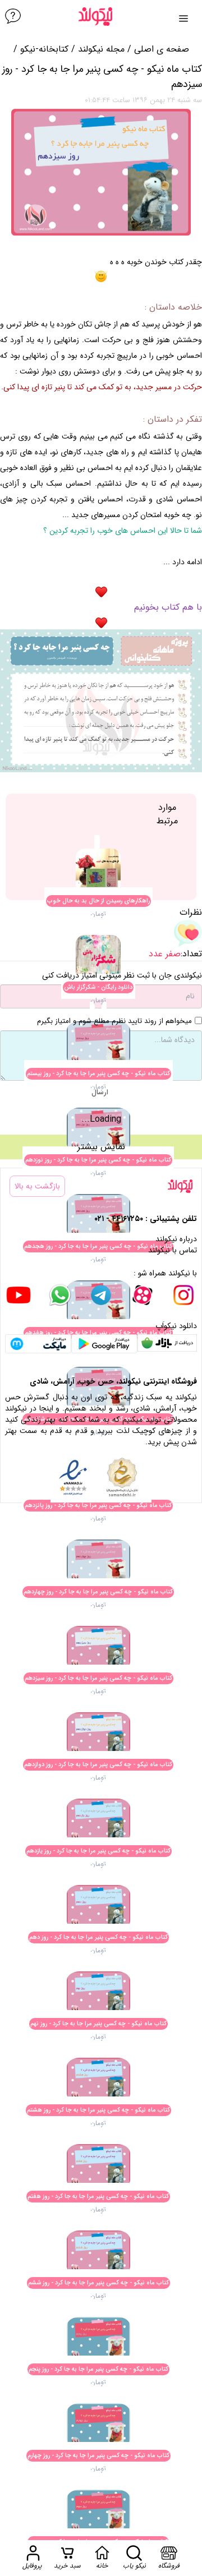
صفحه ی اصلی (162, 49)
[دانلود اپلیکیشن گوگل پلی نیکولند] (104, 1344)
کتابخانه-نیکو (44, 49)
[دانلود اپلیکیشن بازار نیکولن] (167, 1344)
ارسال (100, 1092)
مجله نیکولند (101, 49)
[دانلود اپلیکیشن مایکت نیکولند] (38, 1344)
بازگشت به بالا (37, 1186)
